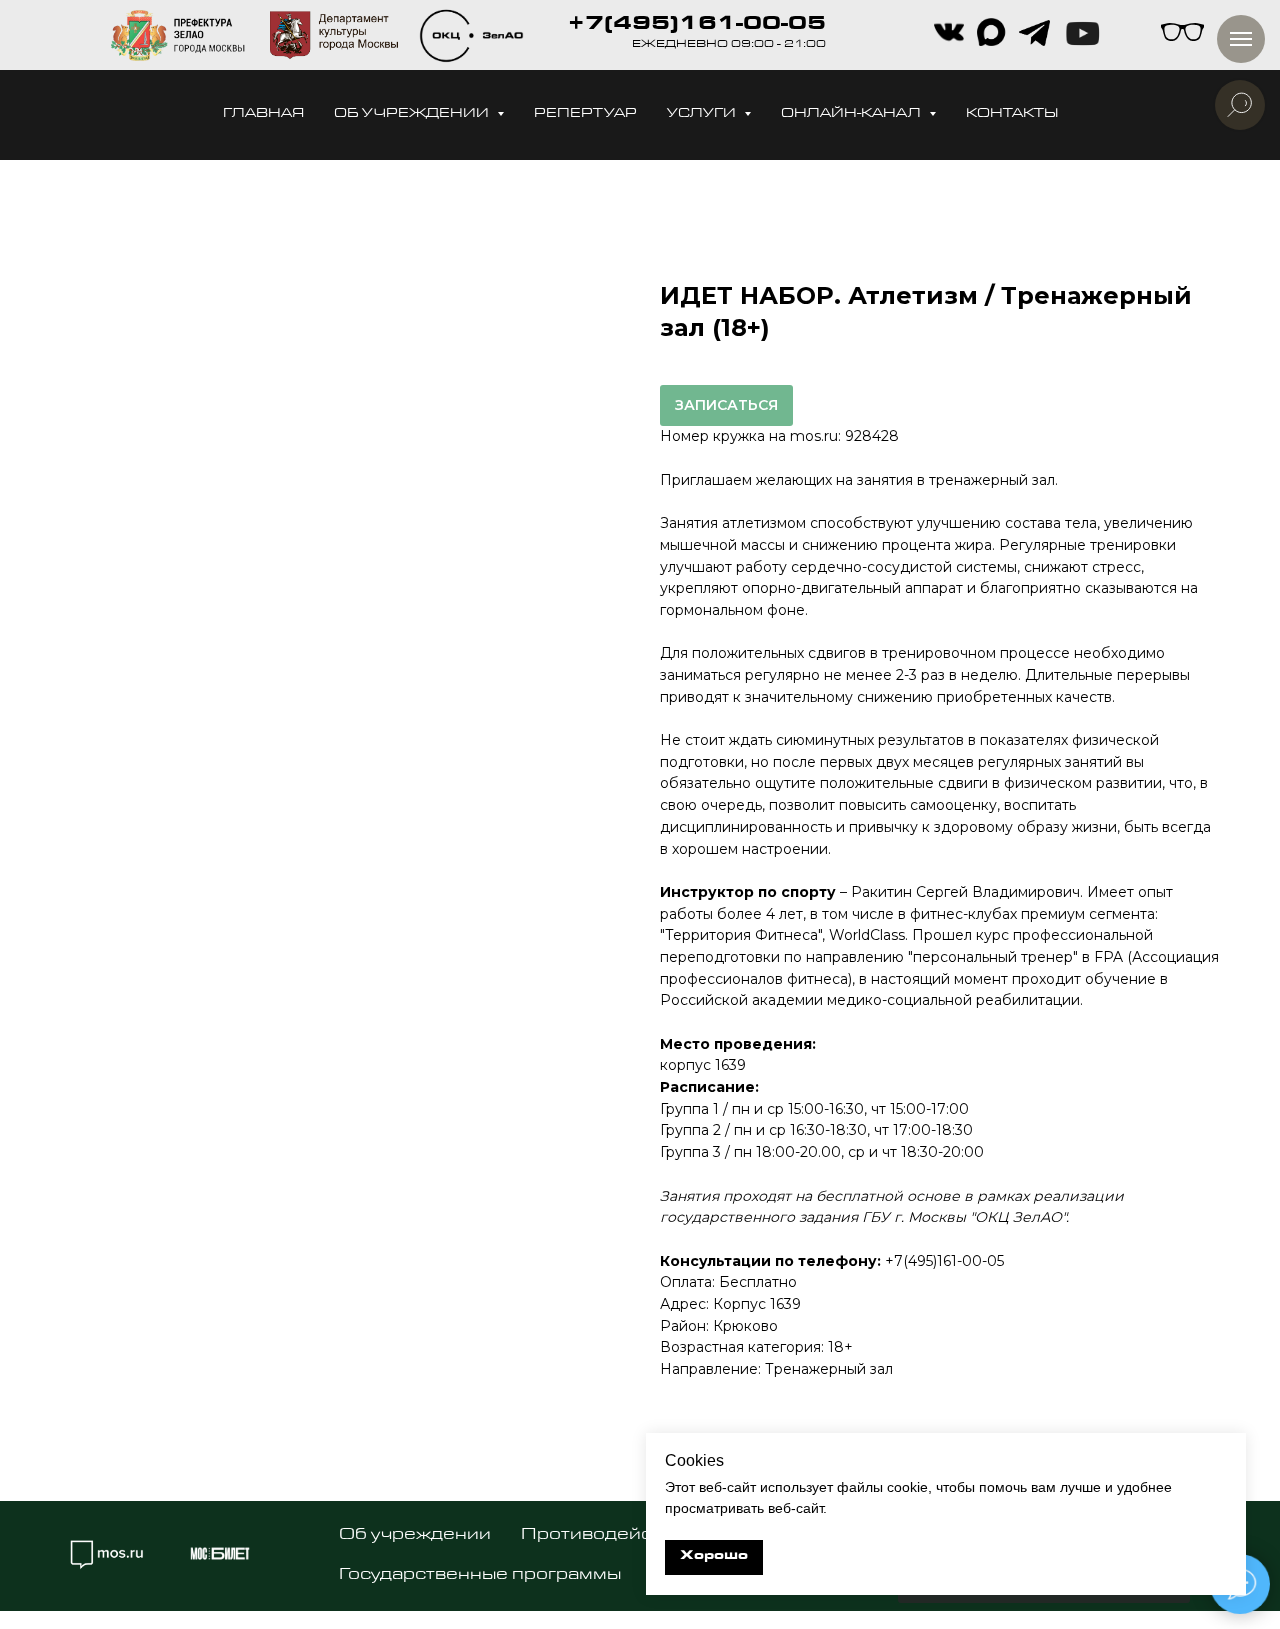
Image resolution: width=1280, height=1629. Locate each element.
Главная (263, 114)
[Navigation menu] (1241, 39)
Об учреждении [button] (413, 114)
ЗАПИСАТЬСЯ (726, 405)
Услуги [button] (703, 114)
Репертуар (585, 114)
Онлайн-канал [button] (852, 114)
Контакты (1012, 114)
